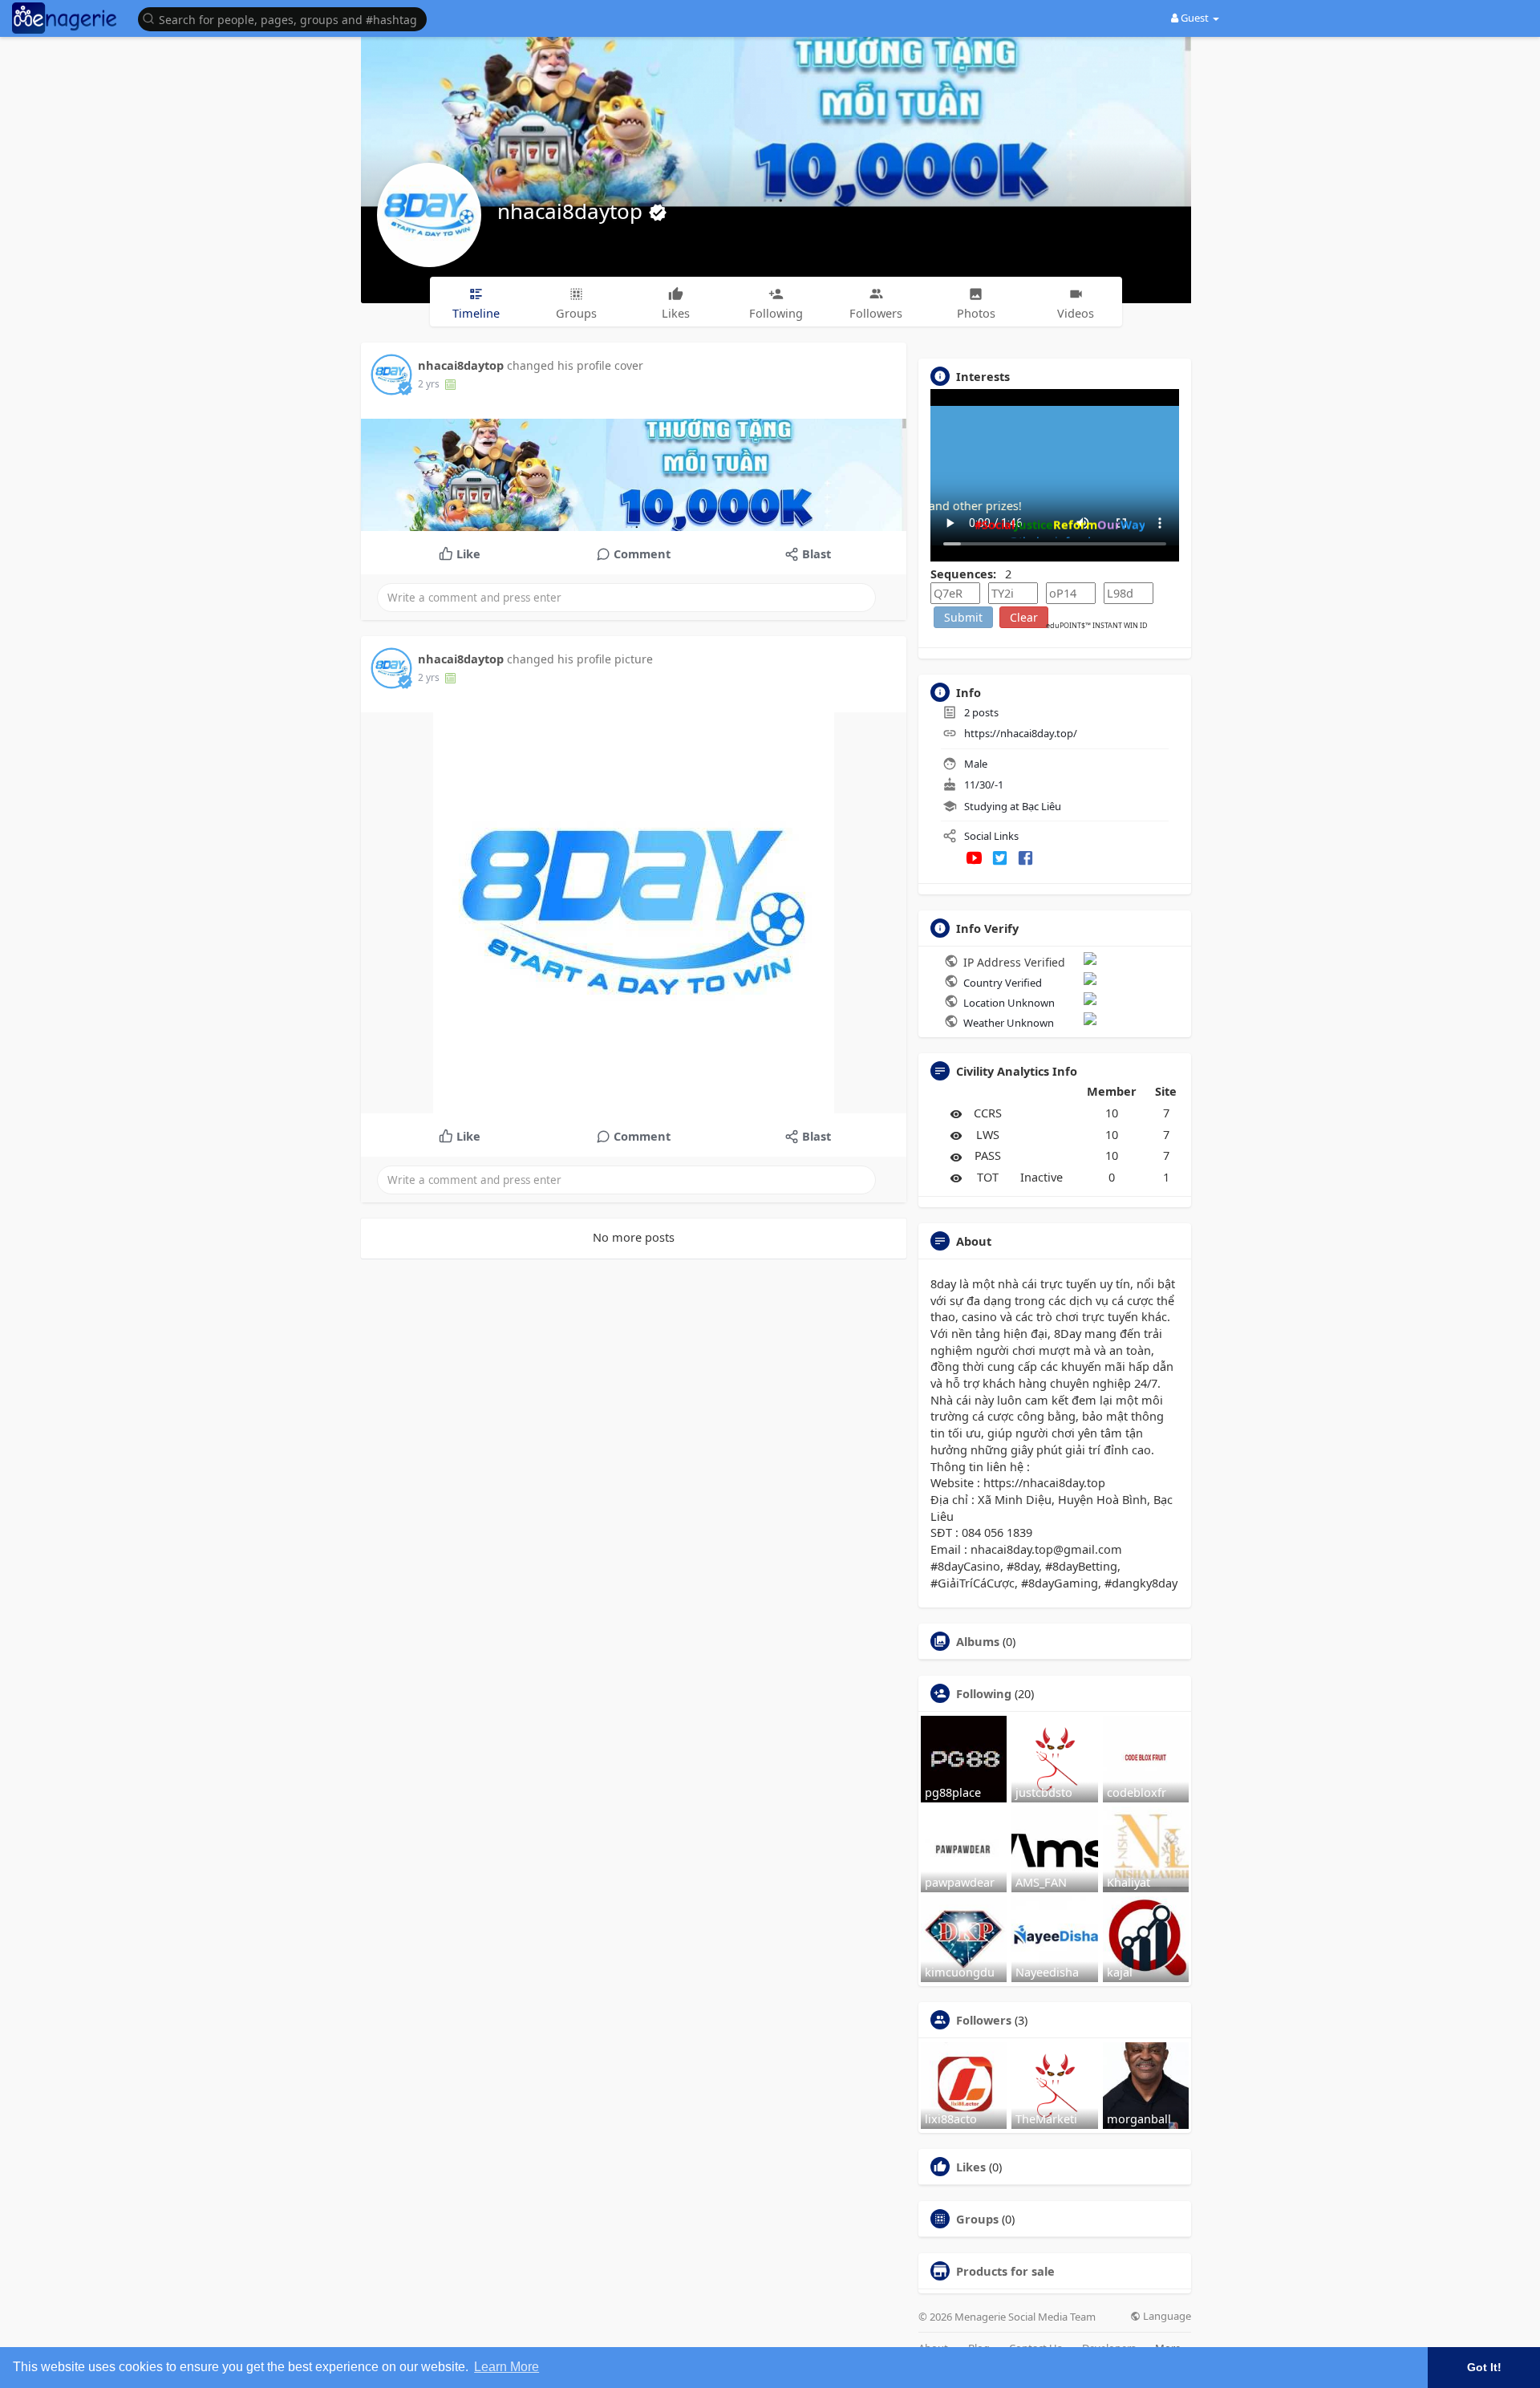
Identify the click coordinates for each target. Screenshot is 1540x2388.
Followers (984, 2020)
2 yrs (429, 384)
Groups (977, 2219)
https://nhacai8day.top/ (1021, 733)
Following (984, 1693)
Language (1166, 2316)
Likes (971, 2167)
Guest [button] (1195, 18)
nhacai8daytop (573, 211)
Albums (978, 1641)
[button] (286, 18)
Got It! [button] (1484, 2367)
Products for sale (1005, 2271)
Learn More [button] (507, 2367)
